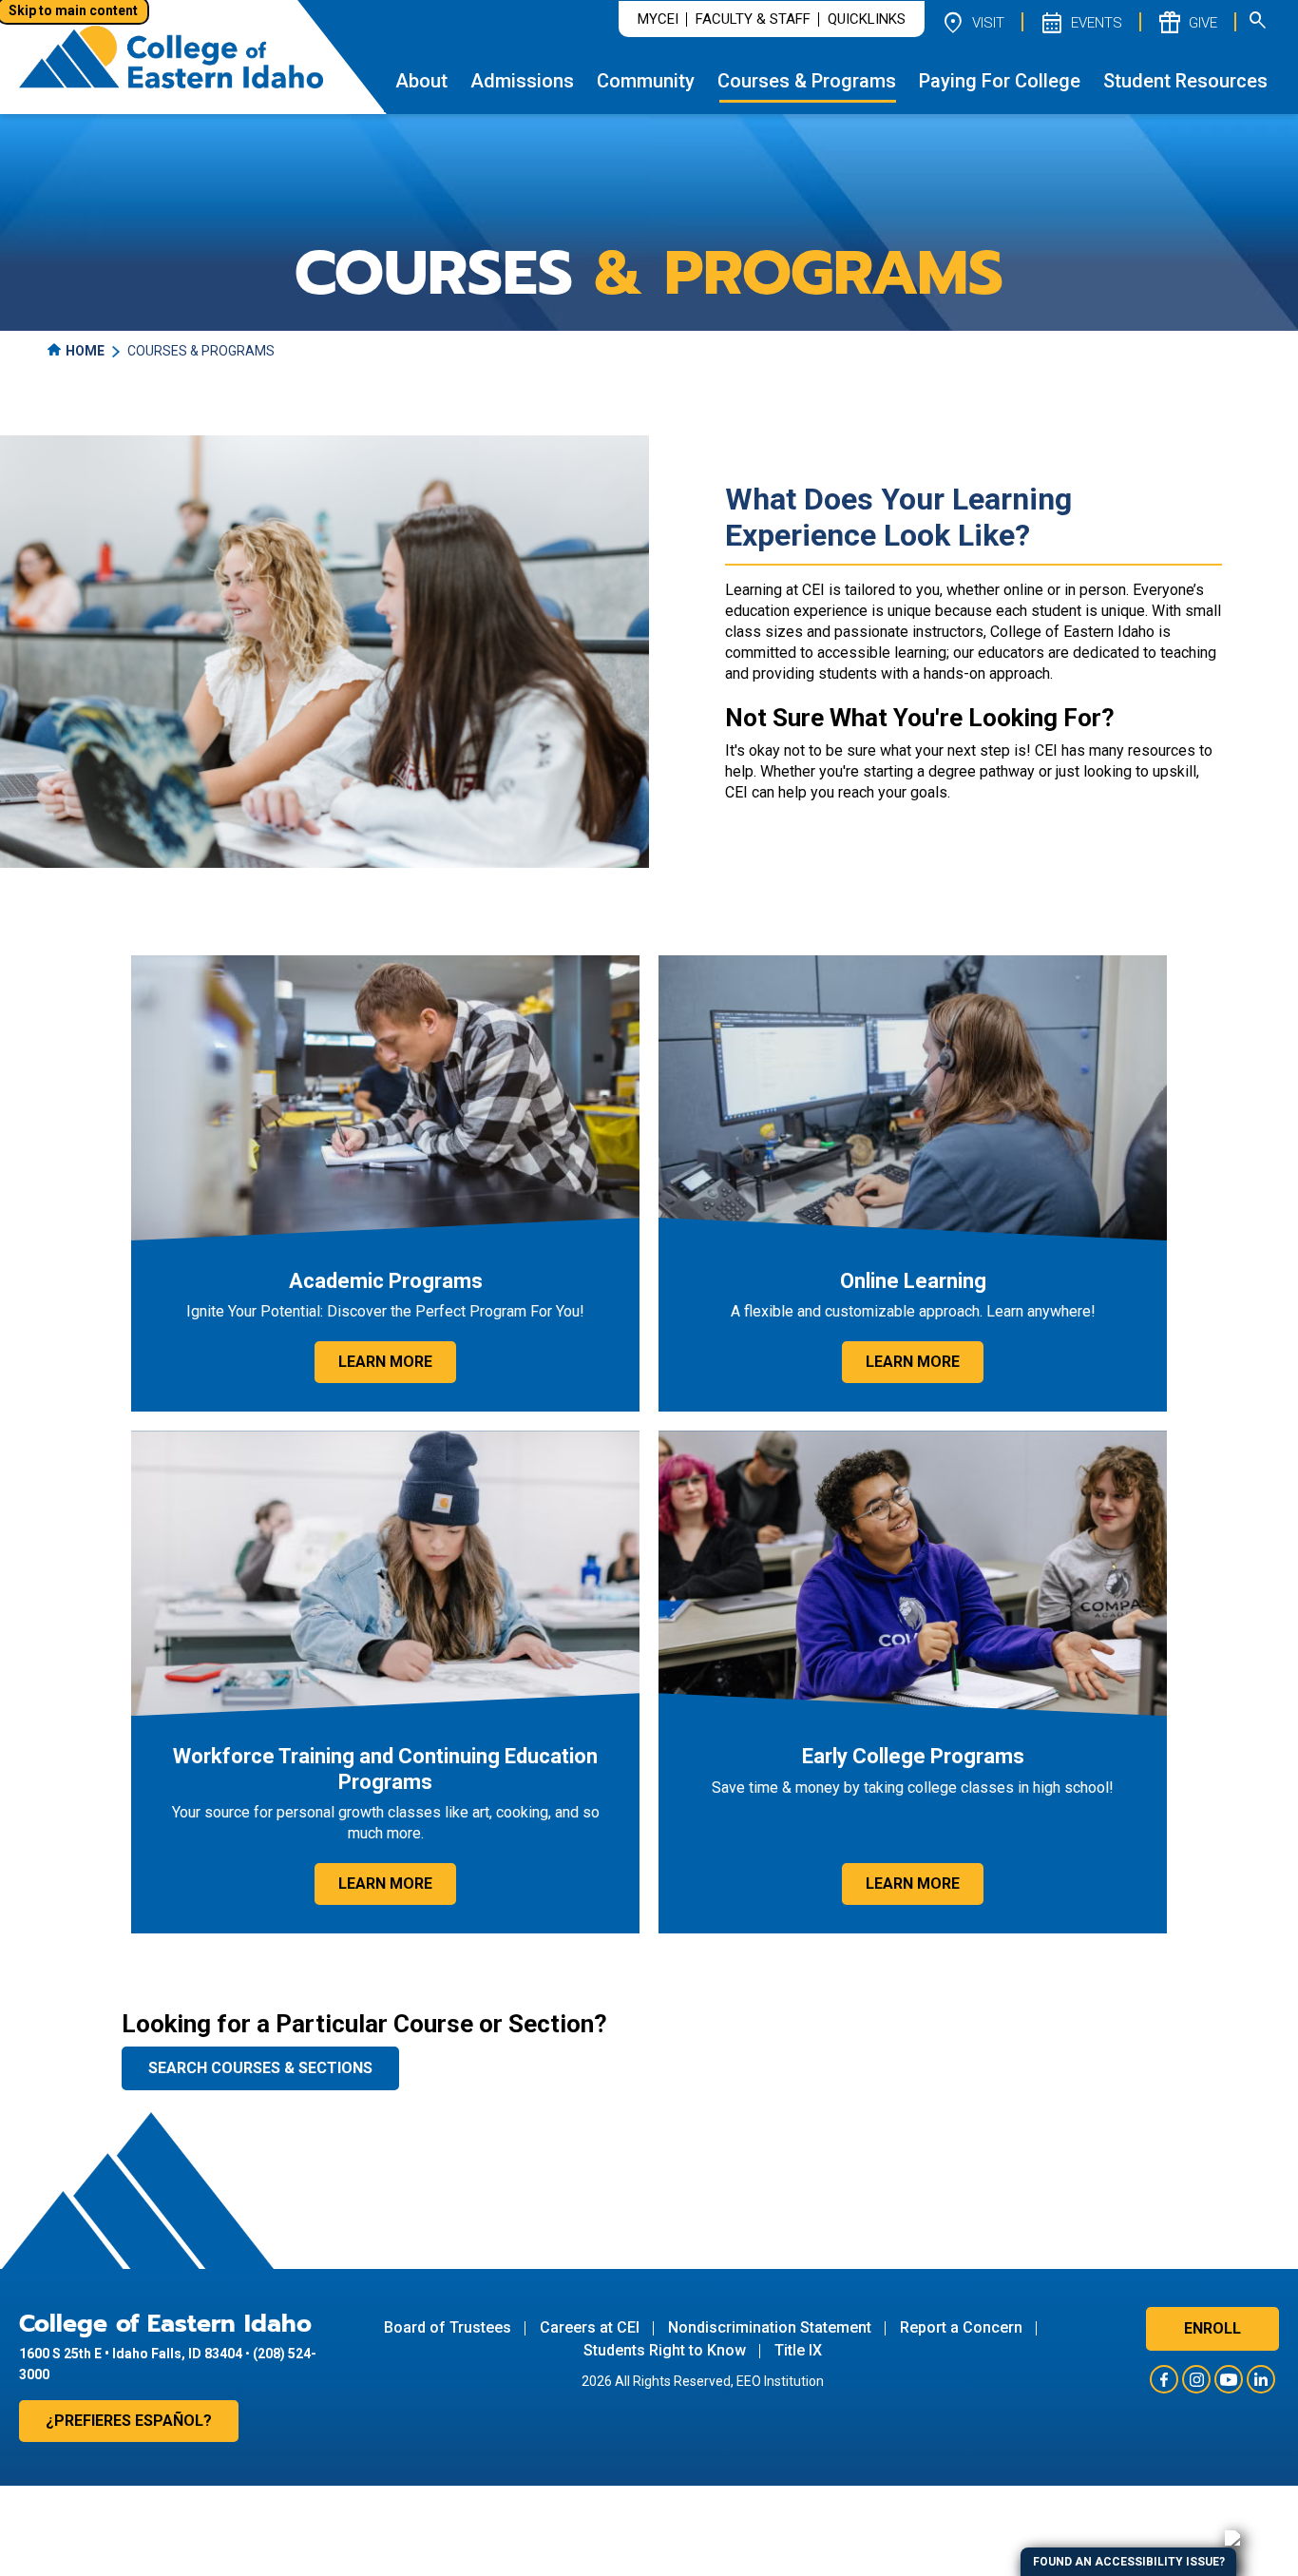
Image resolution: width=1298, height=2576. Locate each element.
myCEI (658, 19)
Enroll (1212, 2328)
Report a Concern (961, 2327)
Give (1187, 22)
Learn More (385, 1362)
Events (1080, 22)
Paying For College (1000, 81)
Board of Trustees (448, 2327)
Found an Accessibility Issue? (1129, 2562)
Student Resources (1185, 81)
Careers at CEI (590, 2327)
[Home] (171, 57)
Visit (972, 22)
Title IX (798, 2350)
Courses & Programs (807, 81)
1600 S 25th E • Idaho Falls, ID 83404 (131, 2354)
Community (646, 81)
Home (85, 351)
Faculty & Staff (753, 19)
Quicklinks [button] (867, 19)
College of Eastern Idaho (165, 2324)
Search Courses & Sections (260, 2068)
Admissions (522, 81)
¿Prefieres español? (129, 2421)
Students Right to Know (665, 2350)
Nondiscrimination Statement (770, 2327)
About (421, 81)
